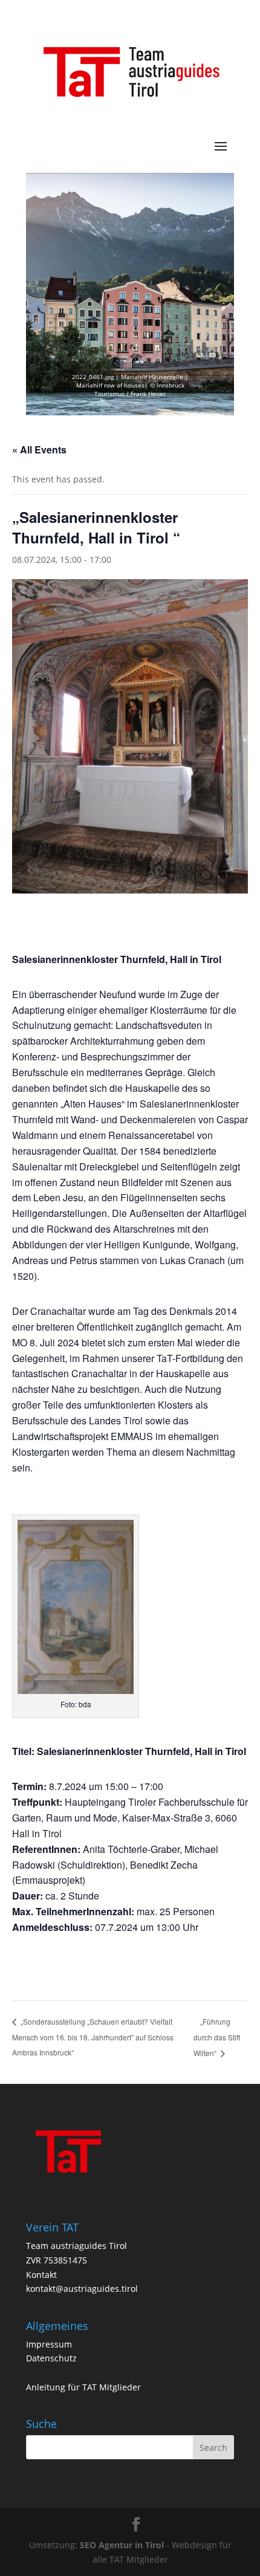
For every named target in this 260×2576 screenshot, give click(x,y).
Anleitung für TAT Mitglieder (83, 2387)
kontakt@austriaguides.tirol (82, 2289)
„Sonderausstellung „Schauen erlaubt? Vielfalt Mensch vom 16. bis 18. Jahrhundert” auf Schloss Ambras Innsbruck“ (93, 2037)
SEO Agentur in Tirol (122, 2545)
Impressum (49, 2344)
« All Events (39, 449)
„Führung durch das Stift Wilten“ (217, 2037)
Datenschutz (51, 2358)
